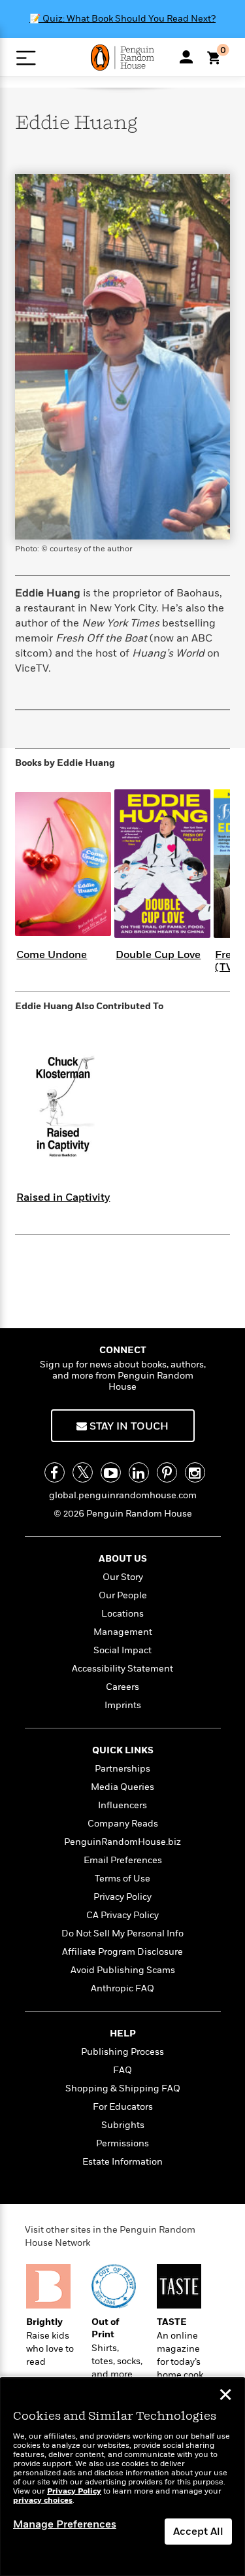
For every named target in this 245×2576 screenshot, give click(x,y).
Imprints (123, 1705)
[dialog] (122, 2477)
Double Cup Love (158, 955)
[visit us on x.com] (83, 1472)
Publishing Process (122, 2052)
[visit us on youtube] (111, 1472)
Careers (122, 1687)
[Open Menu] (26, 58)
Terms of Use (122, 1879)
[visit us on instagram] (195, 1472)
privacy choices (43, 2500)
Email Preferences (123, 1860)
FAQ (122, 2070)
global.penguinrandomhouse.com (123, 1495)
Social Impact (122, 1650)
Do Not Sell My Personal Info (122, 1933)
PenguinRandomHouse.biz (122, 1842)
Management (123, 1632)
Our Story (123, 1577)
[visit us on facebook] (55, 1472)
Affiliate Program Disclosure (122, 1952)
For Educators (123, 2107)
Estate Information (122, 2162)
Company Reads (123, 1824)
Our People (123, 1595)
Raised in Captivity (63, 1197)
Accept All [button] (198, 2532)
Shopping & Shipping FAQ (123, 2088)
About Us (123, 1559)
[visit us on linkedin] (139, 1472)
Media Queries (122, 1787)
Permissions (122, 2143)
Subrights (123, 2125)
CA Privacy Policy (122, 1915)
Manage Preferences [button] (65, 2524)
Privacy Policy (122, 1897)
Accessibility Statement (122, 1669)
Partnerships (122, 1769)
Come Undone (52, 955)
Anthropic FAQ (122, 1988)
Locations (122, 1614)
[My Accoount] (186, 57)
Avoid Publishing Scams (123, 1970)
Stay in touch (128, 1426)
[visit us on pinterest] (167, 1472)
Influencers (122, 1805)
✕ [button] (225, 2396)
